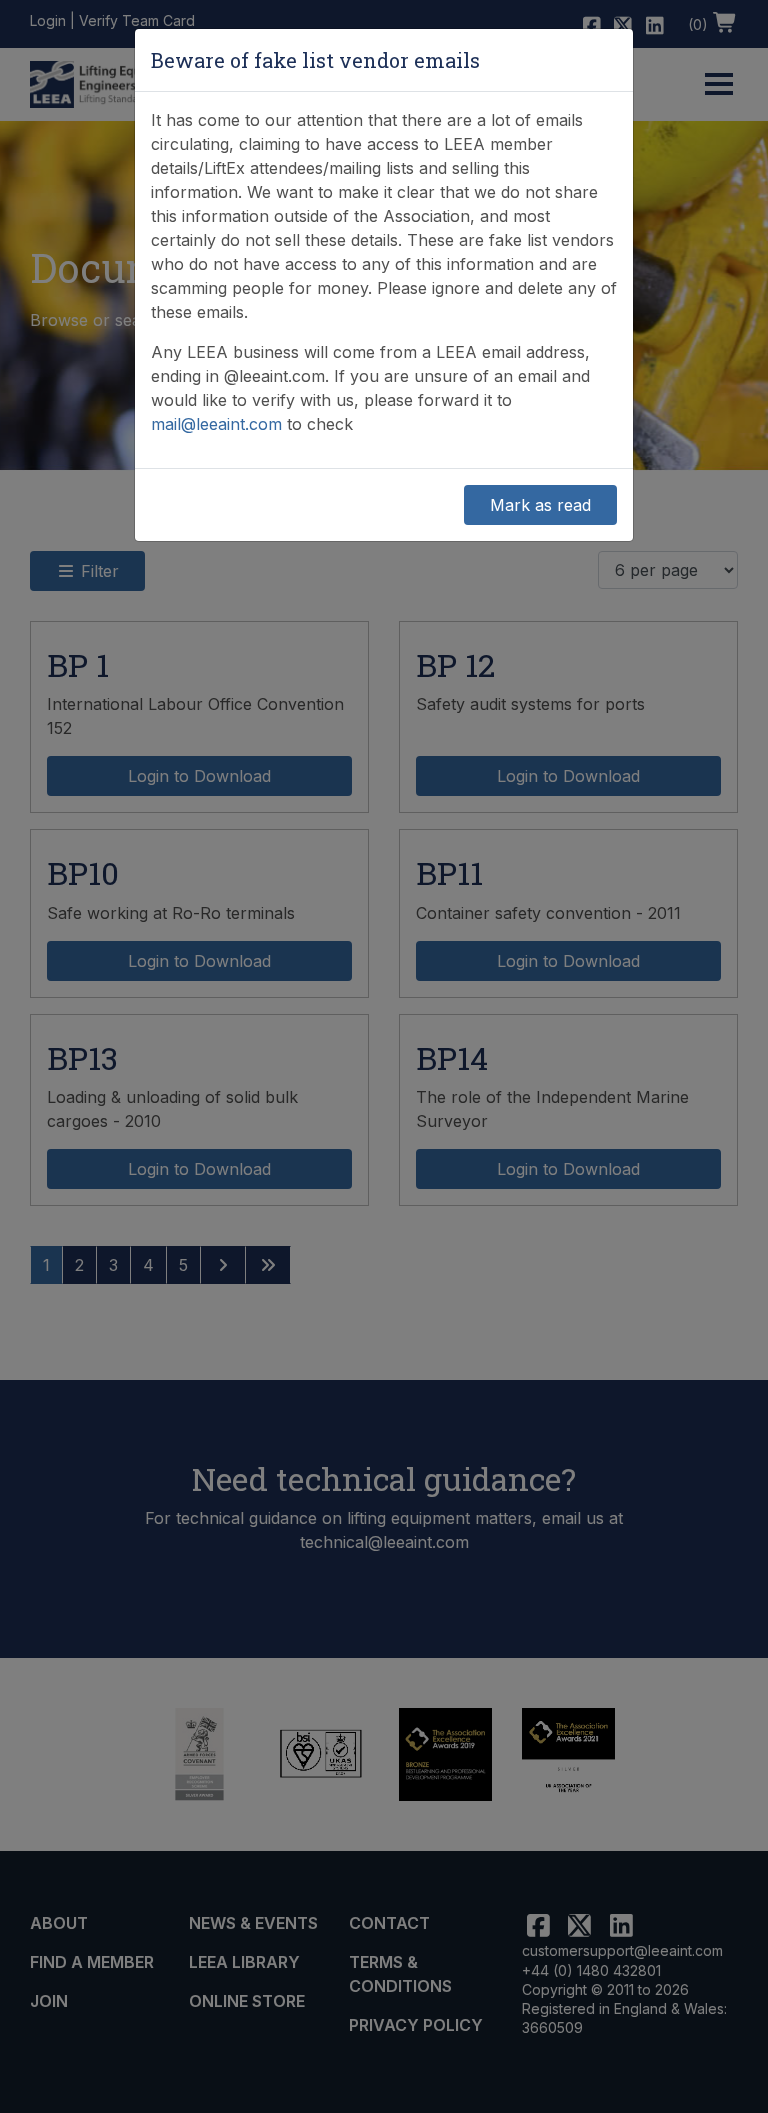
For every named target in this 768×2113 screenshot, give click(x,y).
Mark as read (540, 505)
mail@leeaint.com (216, 424)
